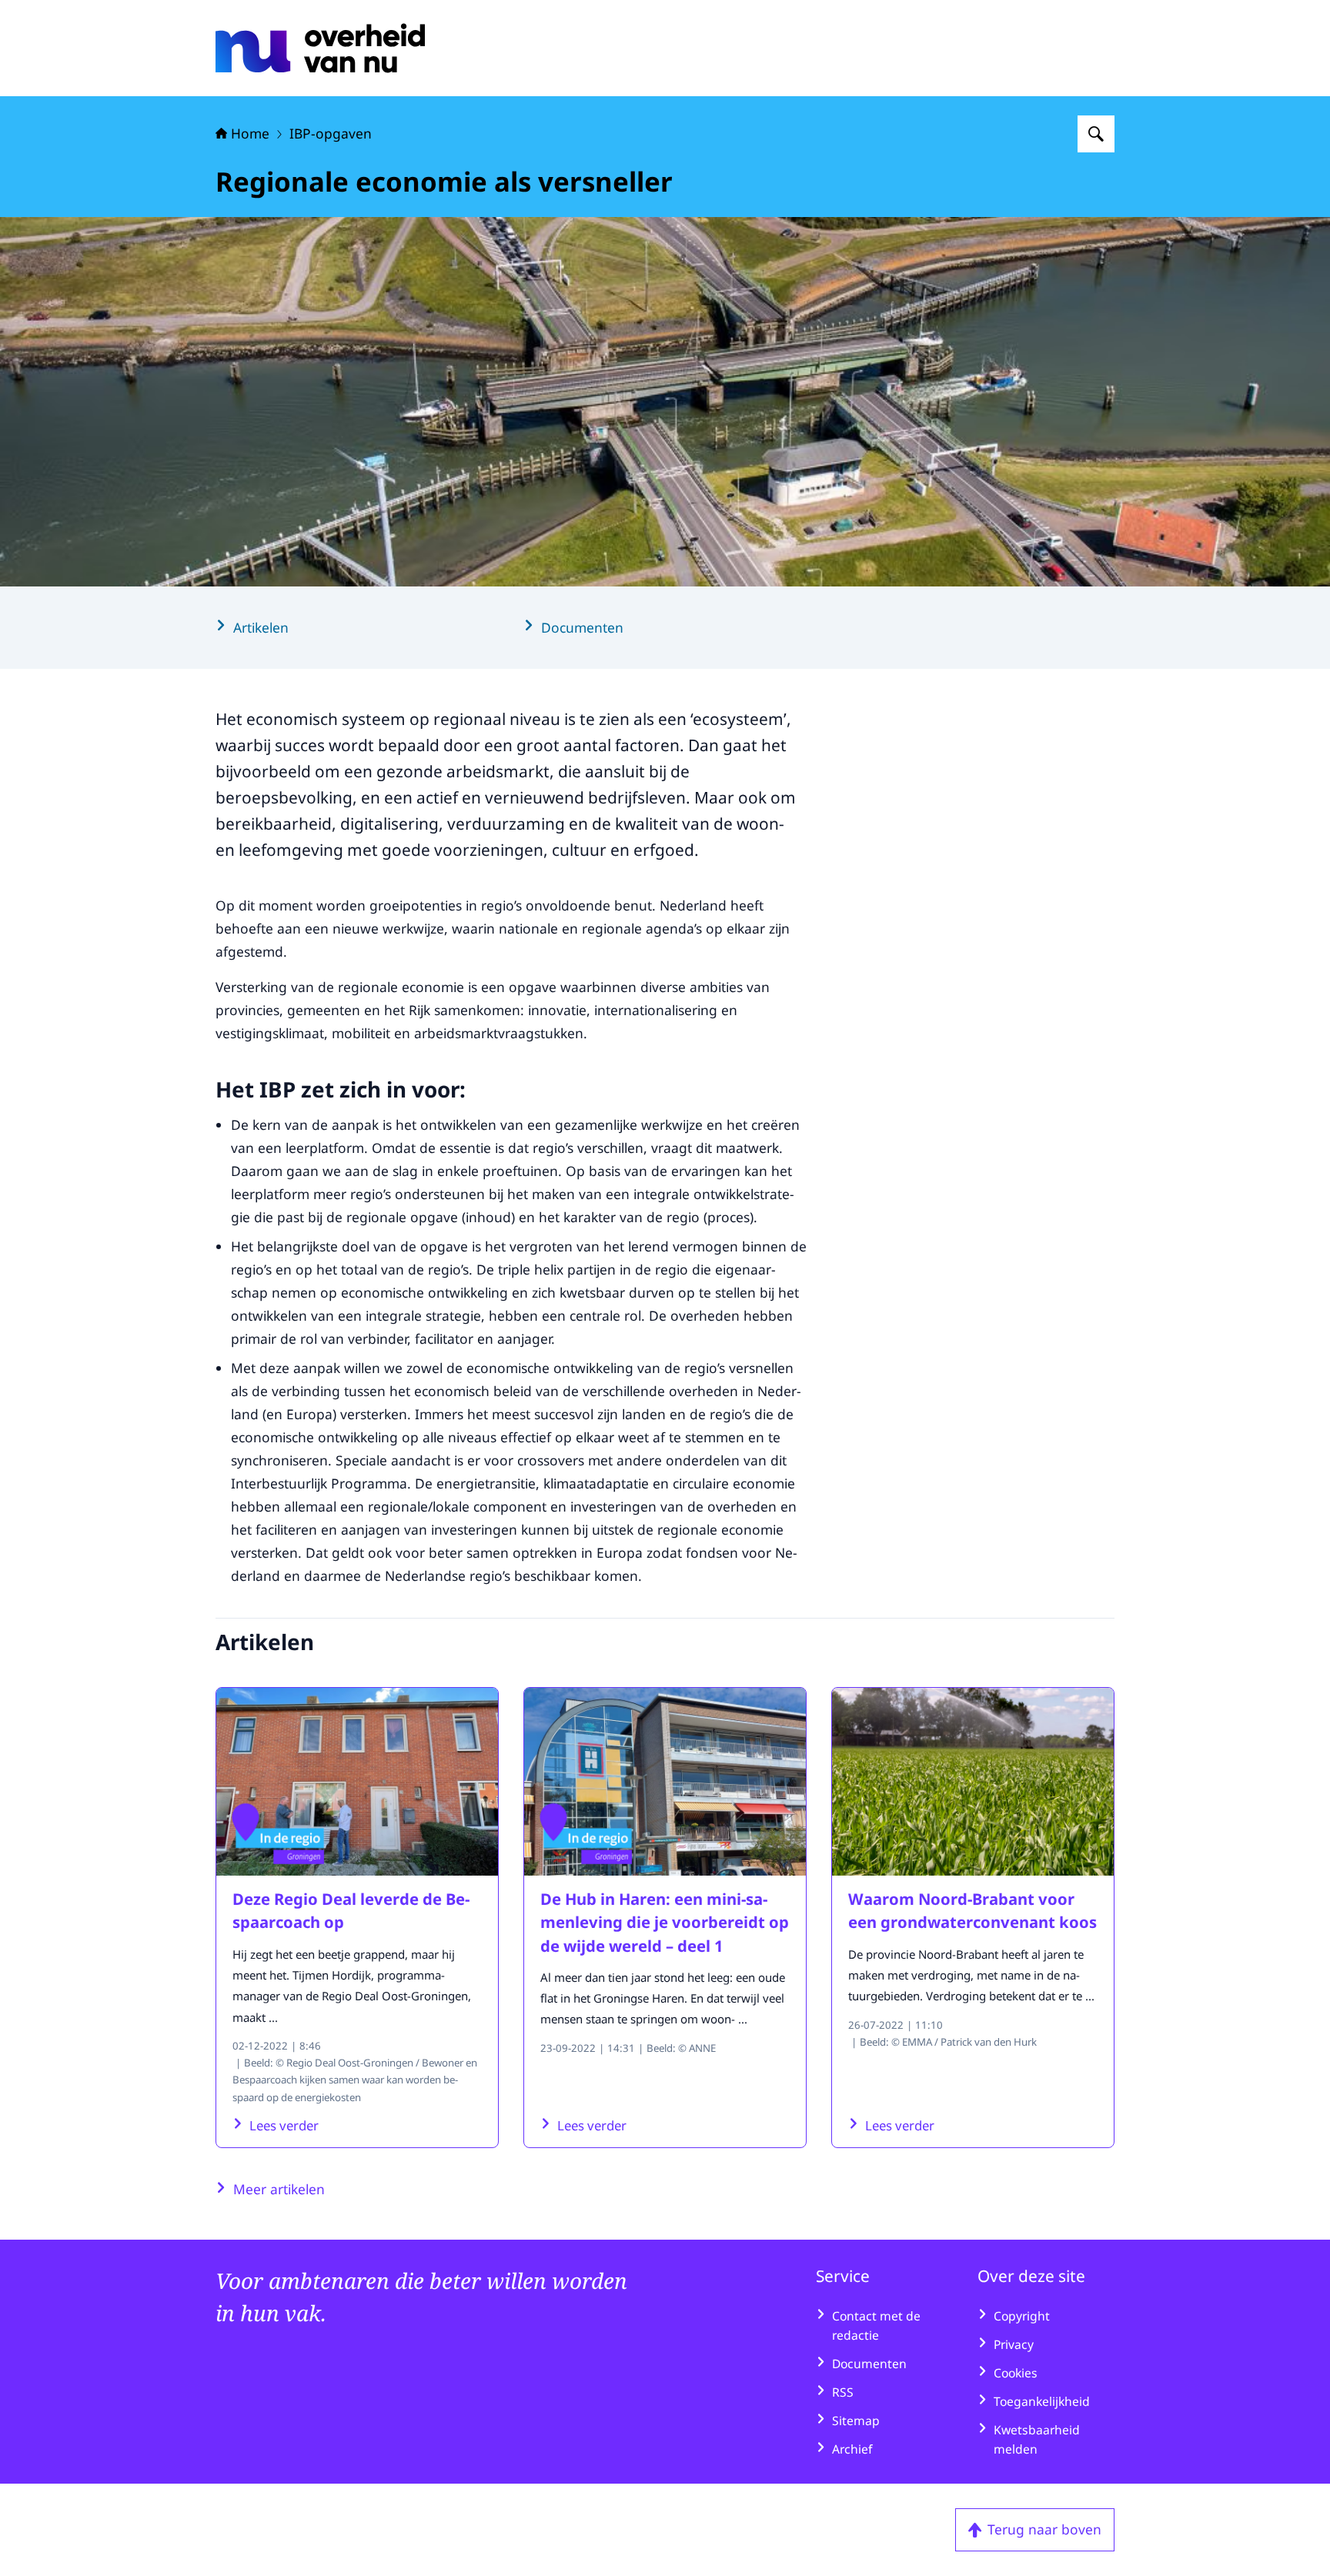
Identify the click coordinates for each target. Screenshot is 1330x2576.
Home (250, 133)
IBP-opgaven (331, 133)
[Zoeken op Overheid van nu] (1096, 134)
